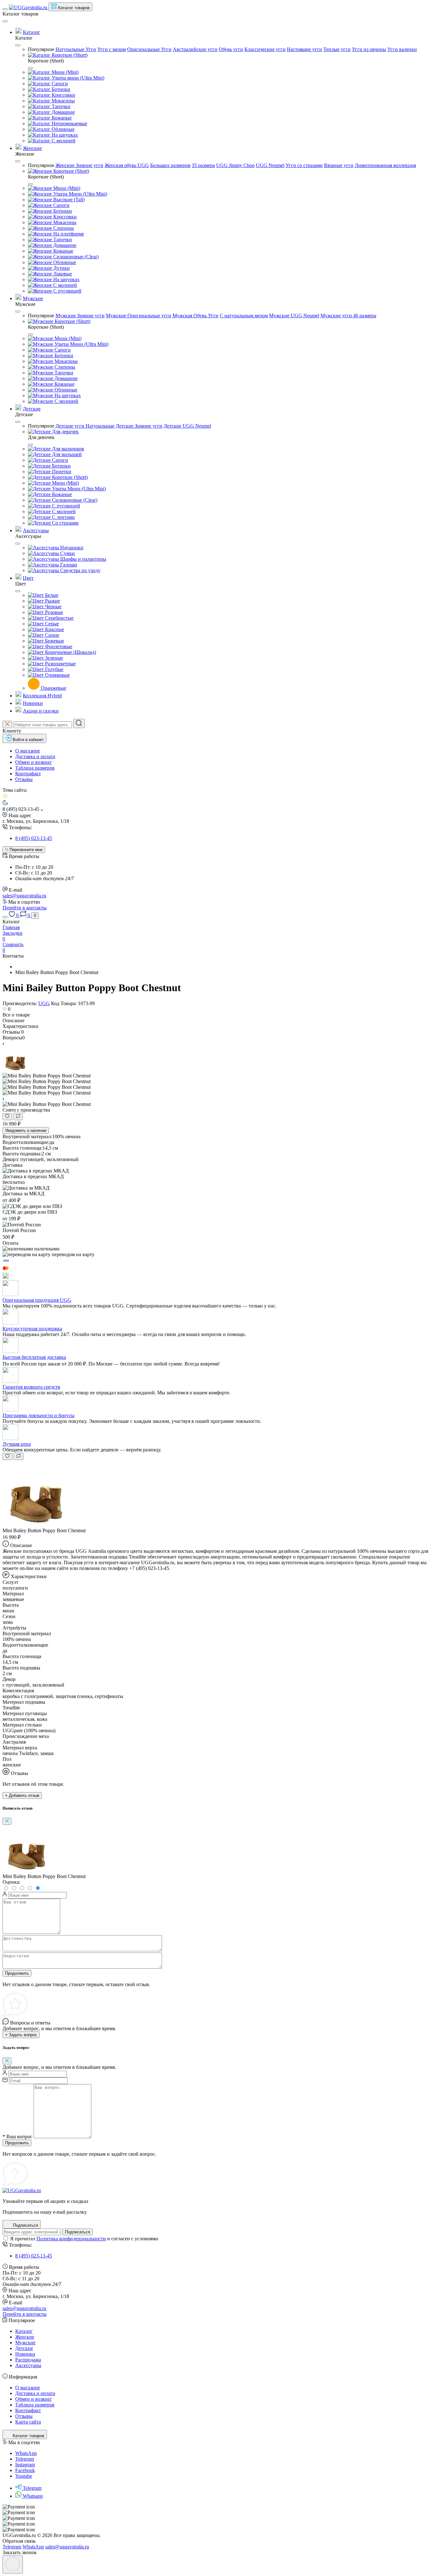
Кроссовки (63, 95)
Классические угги (265, 49)
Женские (32, 148)
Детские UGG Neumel (187, 426)
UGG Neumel (270, 165)
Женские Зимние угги (79, 165)
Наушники (71, 548)
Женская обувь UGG (127, 165)
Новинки (33, 703)
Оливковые (57, 675)
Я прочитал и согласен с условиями (84, 2239)
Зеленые (53, 658)
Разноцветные (60, 664)
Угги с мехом (112, 49)
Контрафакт (28, 774)
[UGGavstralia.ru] (22, 2190)
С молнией (63, 141)
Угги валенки (402, 49)
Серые (51, 624)
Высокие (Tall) (68, 200)
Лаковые (62, 274)
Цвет (28, 578)
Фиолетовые (58, 646)
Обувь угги (231, 49)
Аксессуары (36, 530)
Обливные (62, 129)
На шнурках (64, 135)
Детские (32, 409)
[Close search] (7, 724)
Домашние (63, 112)
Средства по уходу (80, 570)
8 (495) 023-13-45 (34, 838)
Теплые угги (337, 49)
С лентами (63, 517)
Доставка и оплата (35, 756)
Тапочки (60, 106)
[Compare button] (18, 1117)
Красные (54, 629)
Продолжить (17, 1973)
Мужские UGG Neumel (294, 316)
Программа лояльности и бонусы (39, 1415)
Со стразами (65, 523)
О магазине (28, 751)
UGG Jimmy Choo (235, 165)
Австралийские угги (195, 49)
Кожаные (61, 118)
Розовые (53, 612)
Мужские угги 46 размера (348, 316)
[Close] (5, 21)
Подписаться (78, 2232)
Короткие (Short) (69, 55)
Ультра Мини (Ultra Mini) (80, 194)
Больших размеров (170, 165)
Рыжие (52, 601)
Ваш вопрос (17, 2137)
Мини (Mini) (65, 72)
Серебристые (59, 618)
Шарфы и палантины (83, 559)
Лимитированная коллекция (385, 165)
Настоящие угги (304, 49)
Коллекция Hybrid (42, 696)
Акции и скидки (41, 711)
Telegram (32, 2488)
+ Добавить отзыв (22, 1795)
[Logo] (29, 7)
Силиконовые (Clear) (75, 257)
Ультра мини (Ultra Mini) (77, 78)
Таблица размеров (35, 768)
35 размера (203, 165)
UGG (44, 1003)
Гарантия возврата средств (31, 1387)
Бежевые (54, 641)
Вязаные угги (339, 165)
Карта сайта (28, 2422)
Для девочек (65, 432)
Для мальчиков (67, 449)
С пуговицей (67, 291)
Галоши (68, 565)
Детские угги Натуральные (85, 426)
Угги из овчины (369, 49)
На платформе (68, 234)
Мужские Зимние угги (80, 316)
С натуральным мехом (244, 316)
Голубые (54, 669)
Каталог (32, 32)
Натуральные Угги (76, 49)
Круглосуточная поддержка (32, 1329)
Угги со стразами (304, 165)
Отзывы (24, 779)
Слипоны (63, 228)
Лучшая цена (17, 1444)
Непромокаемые (69, 123)
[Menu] (5, 9)
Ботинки (60, 89)
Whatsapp (33, 2496)
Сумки (67, 553)
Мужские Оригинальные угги (139, 316)
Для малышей (66, 454)
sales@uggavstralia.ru (24, 896)
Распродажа (28, 2360)
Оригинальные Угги (149, 49)
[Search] (79, 723)
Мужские (33, 298)
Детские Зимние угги (139, 426)
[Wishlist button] (7, 1117)
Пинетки (61, 471)
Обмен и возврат (33, 762)
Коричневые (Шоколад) (70, 652)
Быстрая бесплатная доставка (34, 1357)
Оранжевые (53, 688)
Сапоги (59, 84)
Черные (53, 607)
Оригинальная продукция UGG (37, 1300)
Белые (51, 595)
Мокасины (63, 101)
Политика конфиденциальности (71, 2239)
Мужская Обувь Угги (195, 316)
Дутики (61, 268)
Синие (52, 635)
